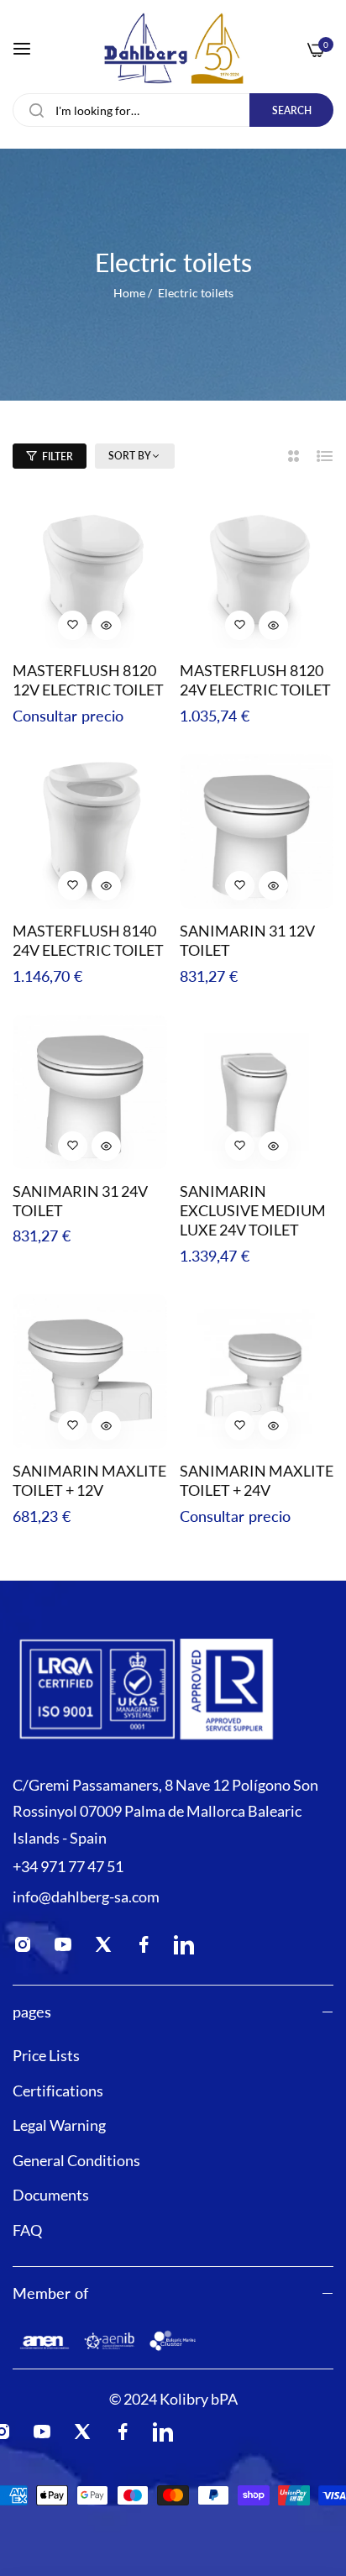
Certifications (58, 2091)
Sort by (130, 456)
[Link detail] (28, 1948)
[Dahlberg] (173, 48)
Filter (58, 456)
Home (129, 293)
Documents (51, 2195)
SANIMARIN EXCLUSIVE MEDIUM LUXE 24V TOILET (253, 1211)
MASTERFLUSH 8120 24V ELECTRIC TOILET (255, 680)
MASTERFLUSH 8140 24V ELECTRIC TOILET (88, 940)
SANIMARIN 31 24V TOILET (80, 1201)
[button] (73, 625)
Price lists (46, 2055)
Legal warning (59, 2125)
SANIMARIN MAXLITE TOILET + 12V (89, 1480)
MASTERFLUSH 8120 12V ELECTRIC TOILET (88, 680)
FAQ (27, 2230)
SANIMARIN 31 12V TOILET (247, 940)
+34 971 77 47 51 (68, 1866)
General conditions (76, 2160)
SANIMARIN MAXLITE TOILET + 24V (257, 1480)
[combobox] (173, 110)
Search (292, 110)
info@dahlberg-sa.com (86, 1897)
